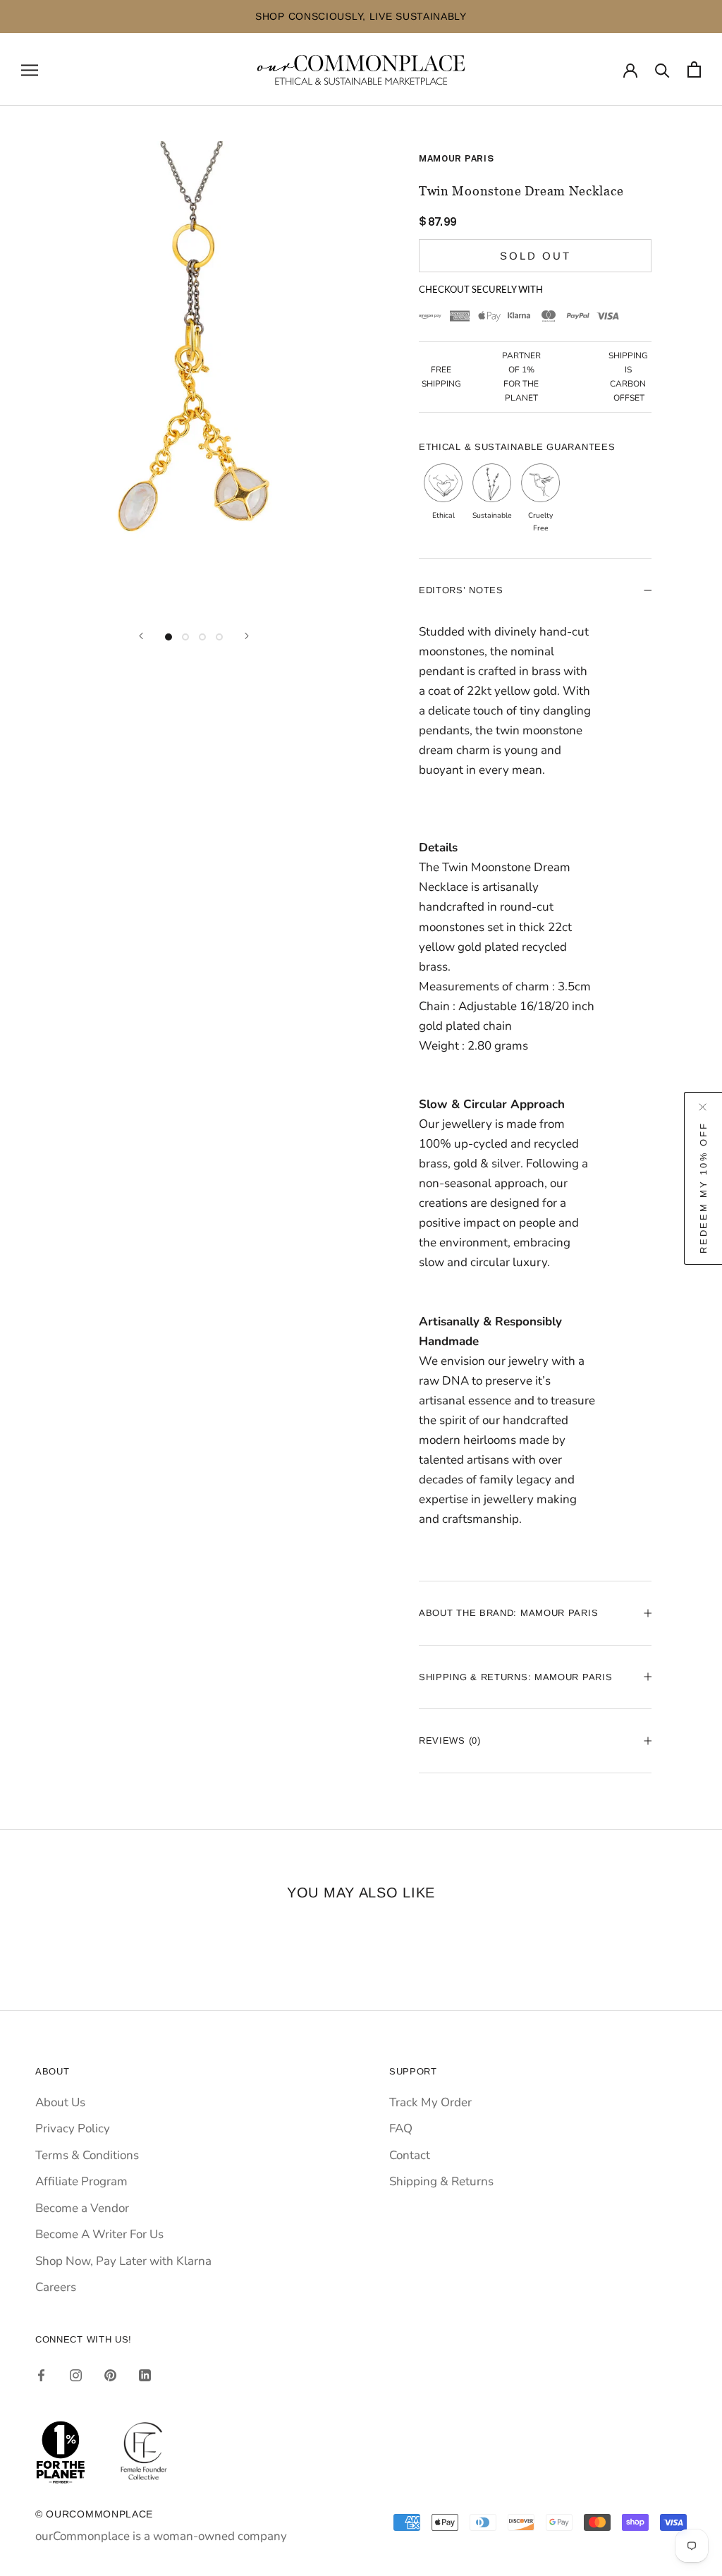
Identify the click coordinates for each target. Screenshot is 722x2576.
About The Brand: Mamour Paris (508, 1613)
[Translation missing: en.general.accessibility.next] (247, 636)
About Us (60, 2102)
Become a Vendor (82, 2208)
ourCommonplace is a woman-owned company (161, 2536)
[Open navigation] (30, 69)
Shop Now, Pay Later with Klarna (123, 2261)
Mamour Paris (456, 159)
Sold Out (536, 256)
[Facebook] (41, 2375)
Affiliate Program (81, 2181)
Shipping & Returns (441, 2181)
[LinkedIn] (145, 2375)
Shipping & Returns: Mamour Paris (515, 1677)
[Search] (662, 69)
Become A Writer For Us (99, 2234)
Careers (56, 2287)
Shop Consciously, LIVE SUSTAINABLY (312, 16)
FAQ (401, 2128)
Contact (410, 2155)
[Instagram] (76, 2375)
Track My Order (430, 2102)
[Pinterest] (110, 2375)
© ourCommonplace (94, 2514)
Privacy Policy (73, 2128)
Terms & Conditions (87, 2155)
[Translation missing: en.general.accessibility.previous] (141, 636)
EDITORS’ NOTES (461, 590)
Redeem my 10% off (703, 1188)
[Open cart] (694, 69)
